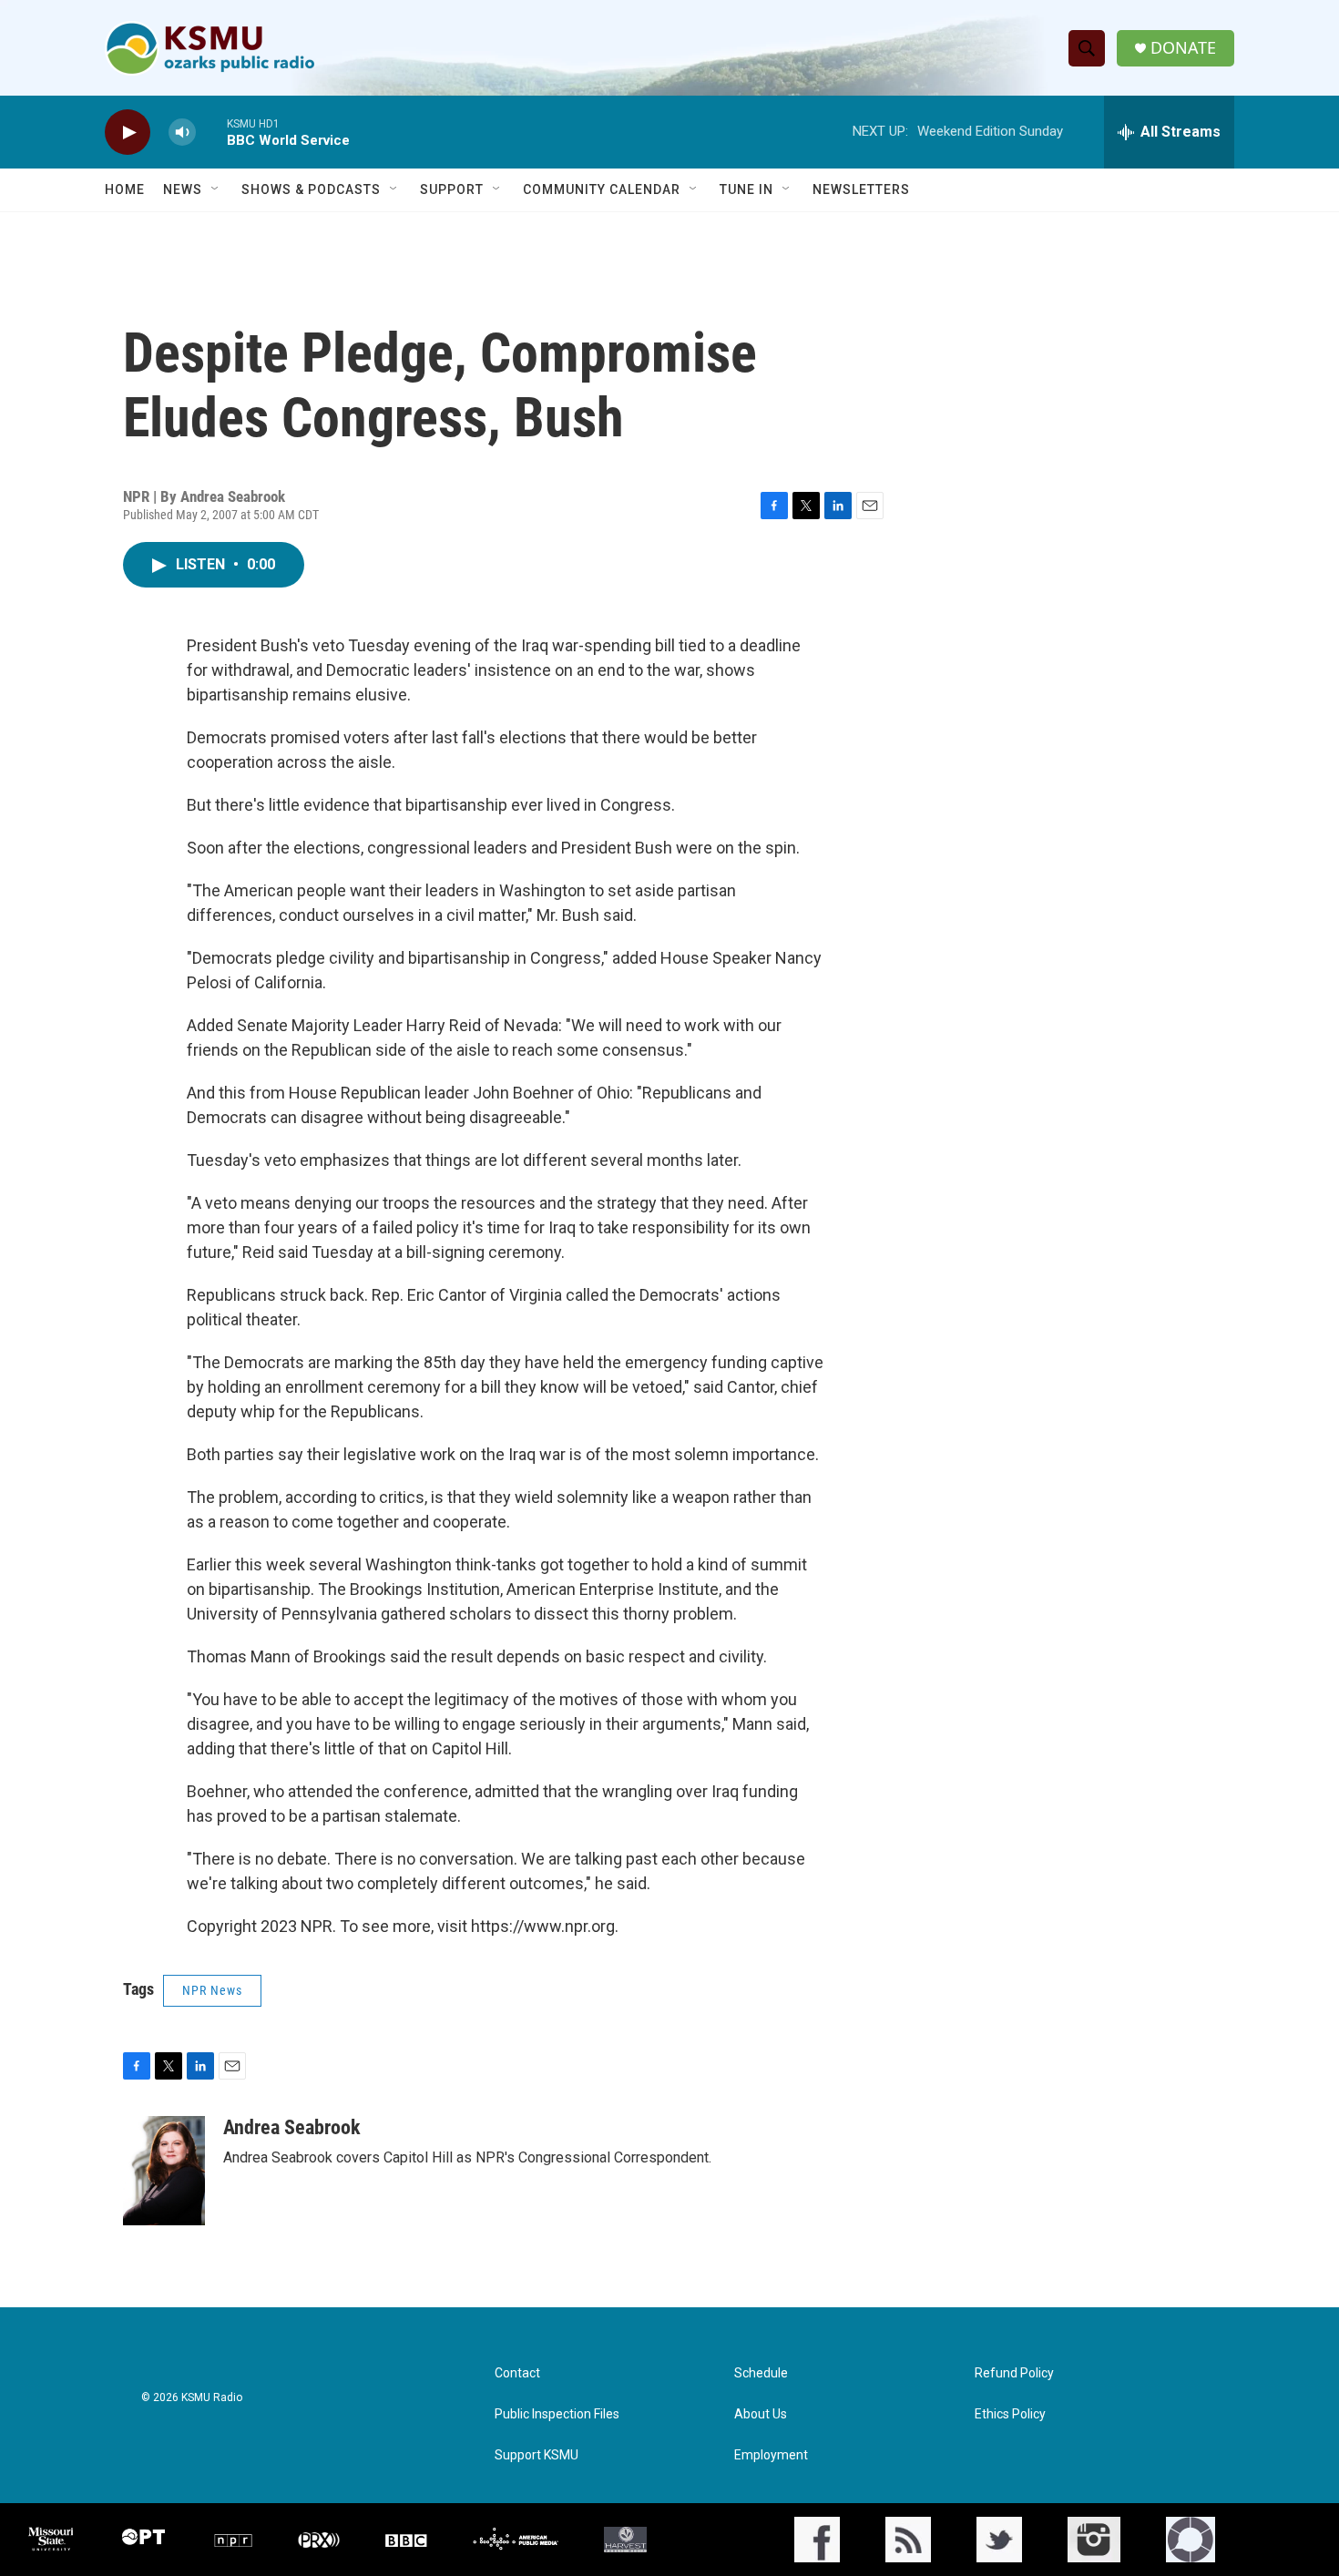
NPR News (212, 1990)
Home (125, 189)
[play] (128, 133)
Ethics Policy (1010, 2414)
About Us (761, 2414)
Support (452, 189)
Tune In (746, 189)
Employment (771, 2455)
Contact (517, 2373)
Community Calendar (602, 189)
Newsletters (861, 189)
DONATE (1183, 48)
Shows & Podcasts (311, 189)
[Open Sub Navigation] (216, 189)
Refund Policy (1014, 2373)
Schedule (761, 2373)
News (183, 189)
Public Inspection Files (557, 2414)
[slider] (211, 132)
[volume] (182, 133)
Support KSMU (537, 2455)
